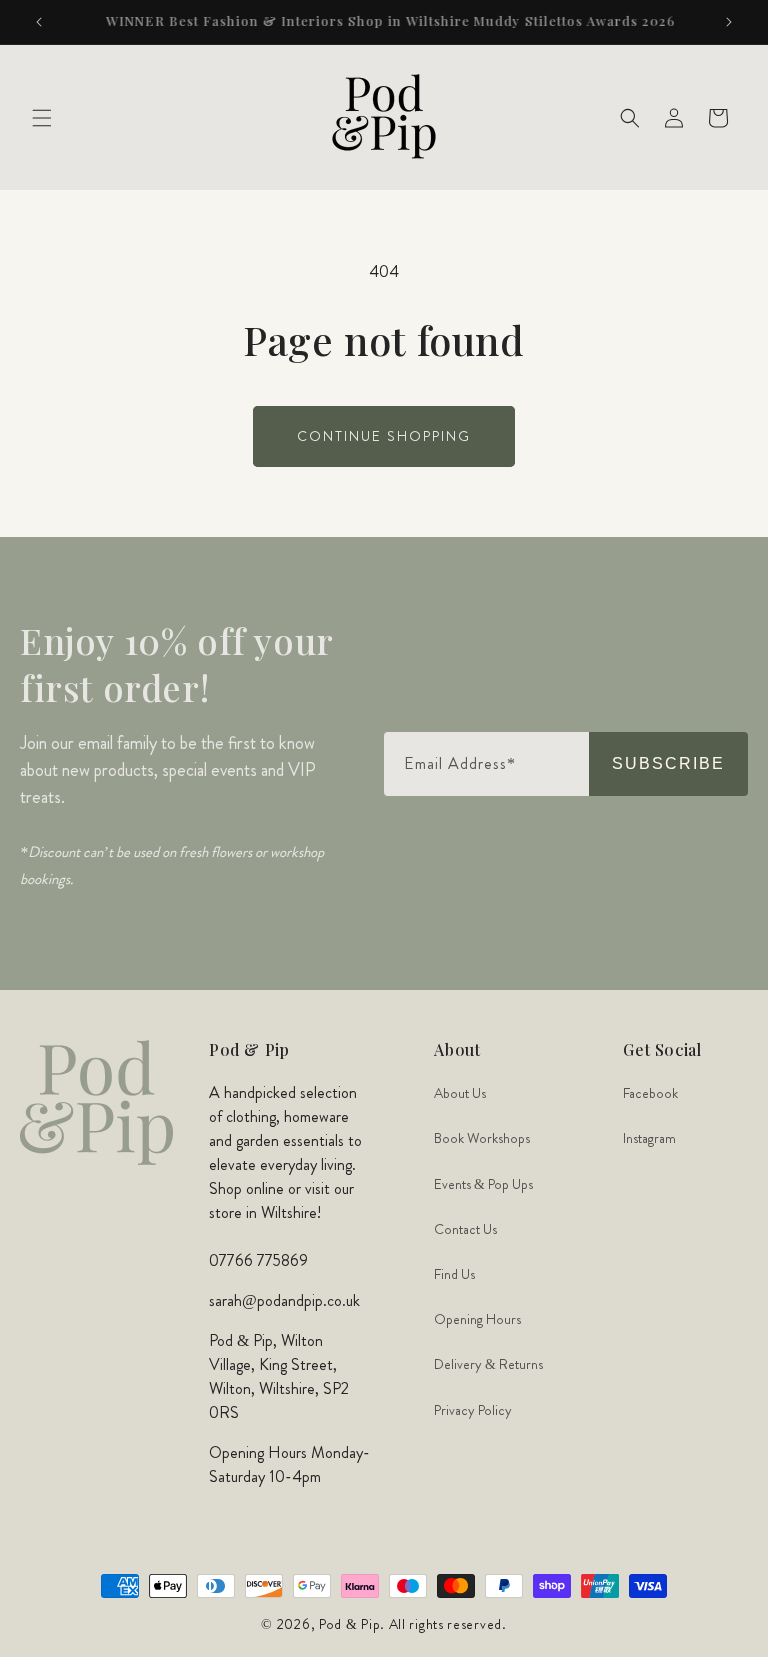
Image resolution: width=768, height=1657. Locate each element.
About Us (460, 1093)
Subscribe (668, 763)
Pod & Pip (349, 1624)
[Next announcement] (729, 22)
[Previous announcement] (39, 22)
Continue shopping (384, 436)
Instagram (649, 1138)
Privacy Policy (473, 1410)
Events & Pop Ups (483, 1184)
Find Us (454, 1274)
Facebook (650, 1093)
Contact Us (465, 1229)
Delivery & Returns (488, 1364)
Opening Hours (477, 1319)
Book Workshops (482, 1138)
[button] (42, 118)
